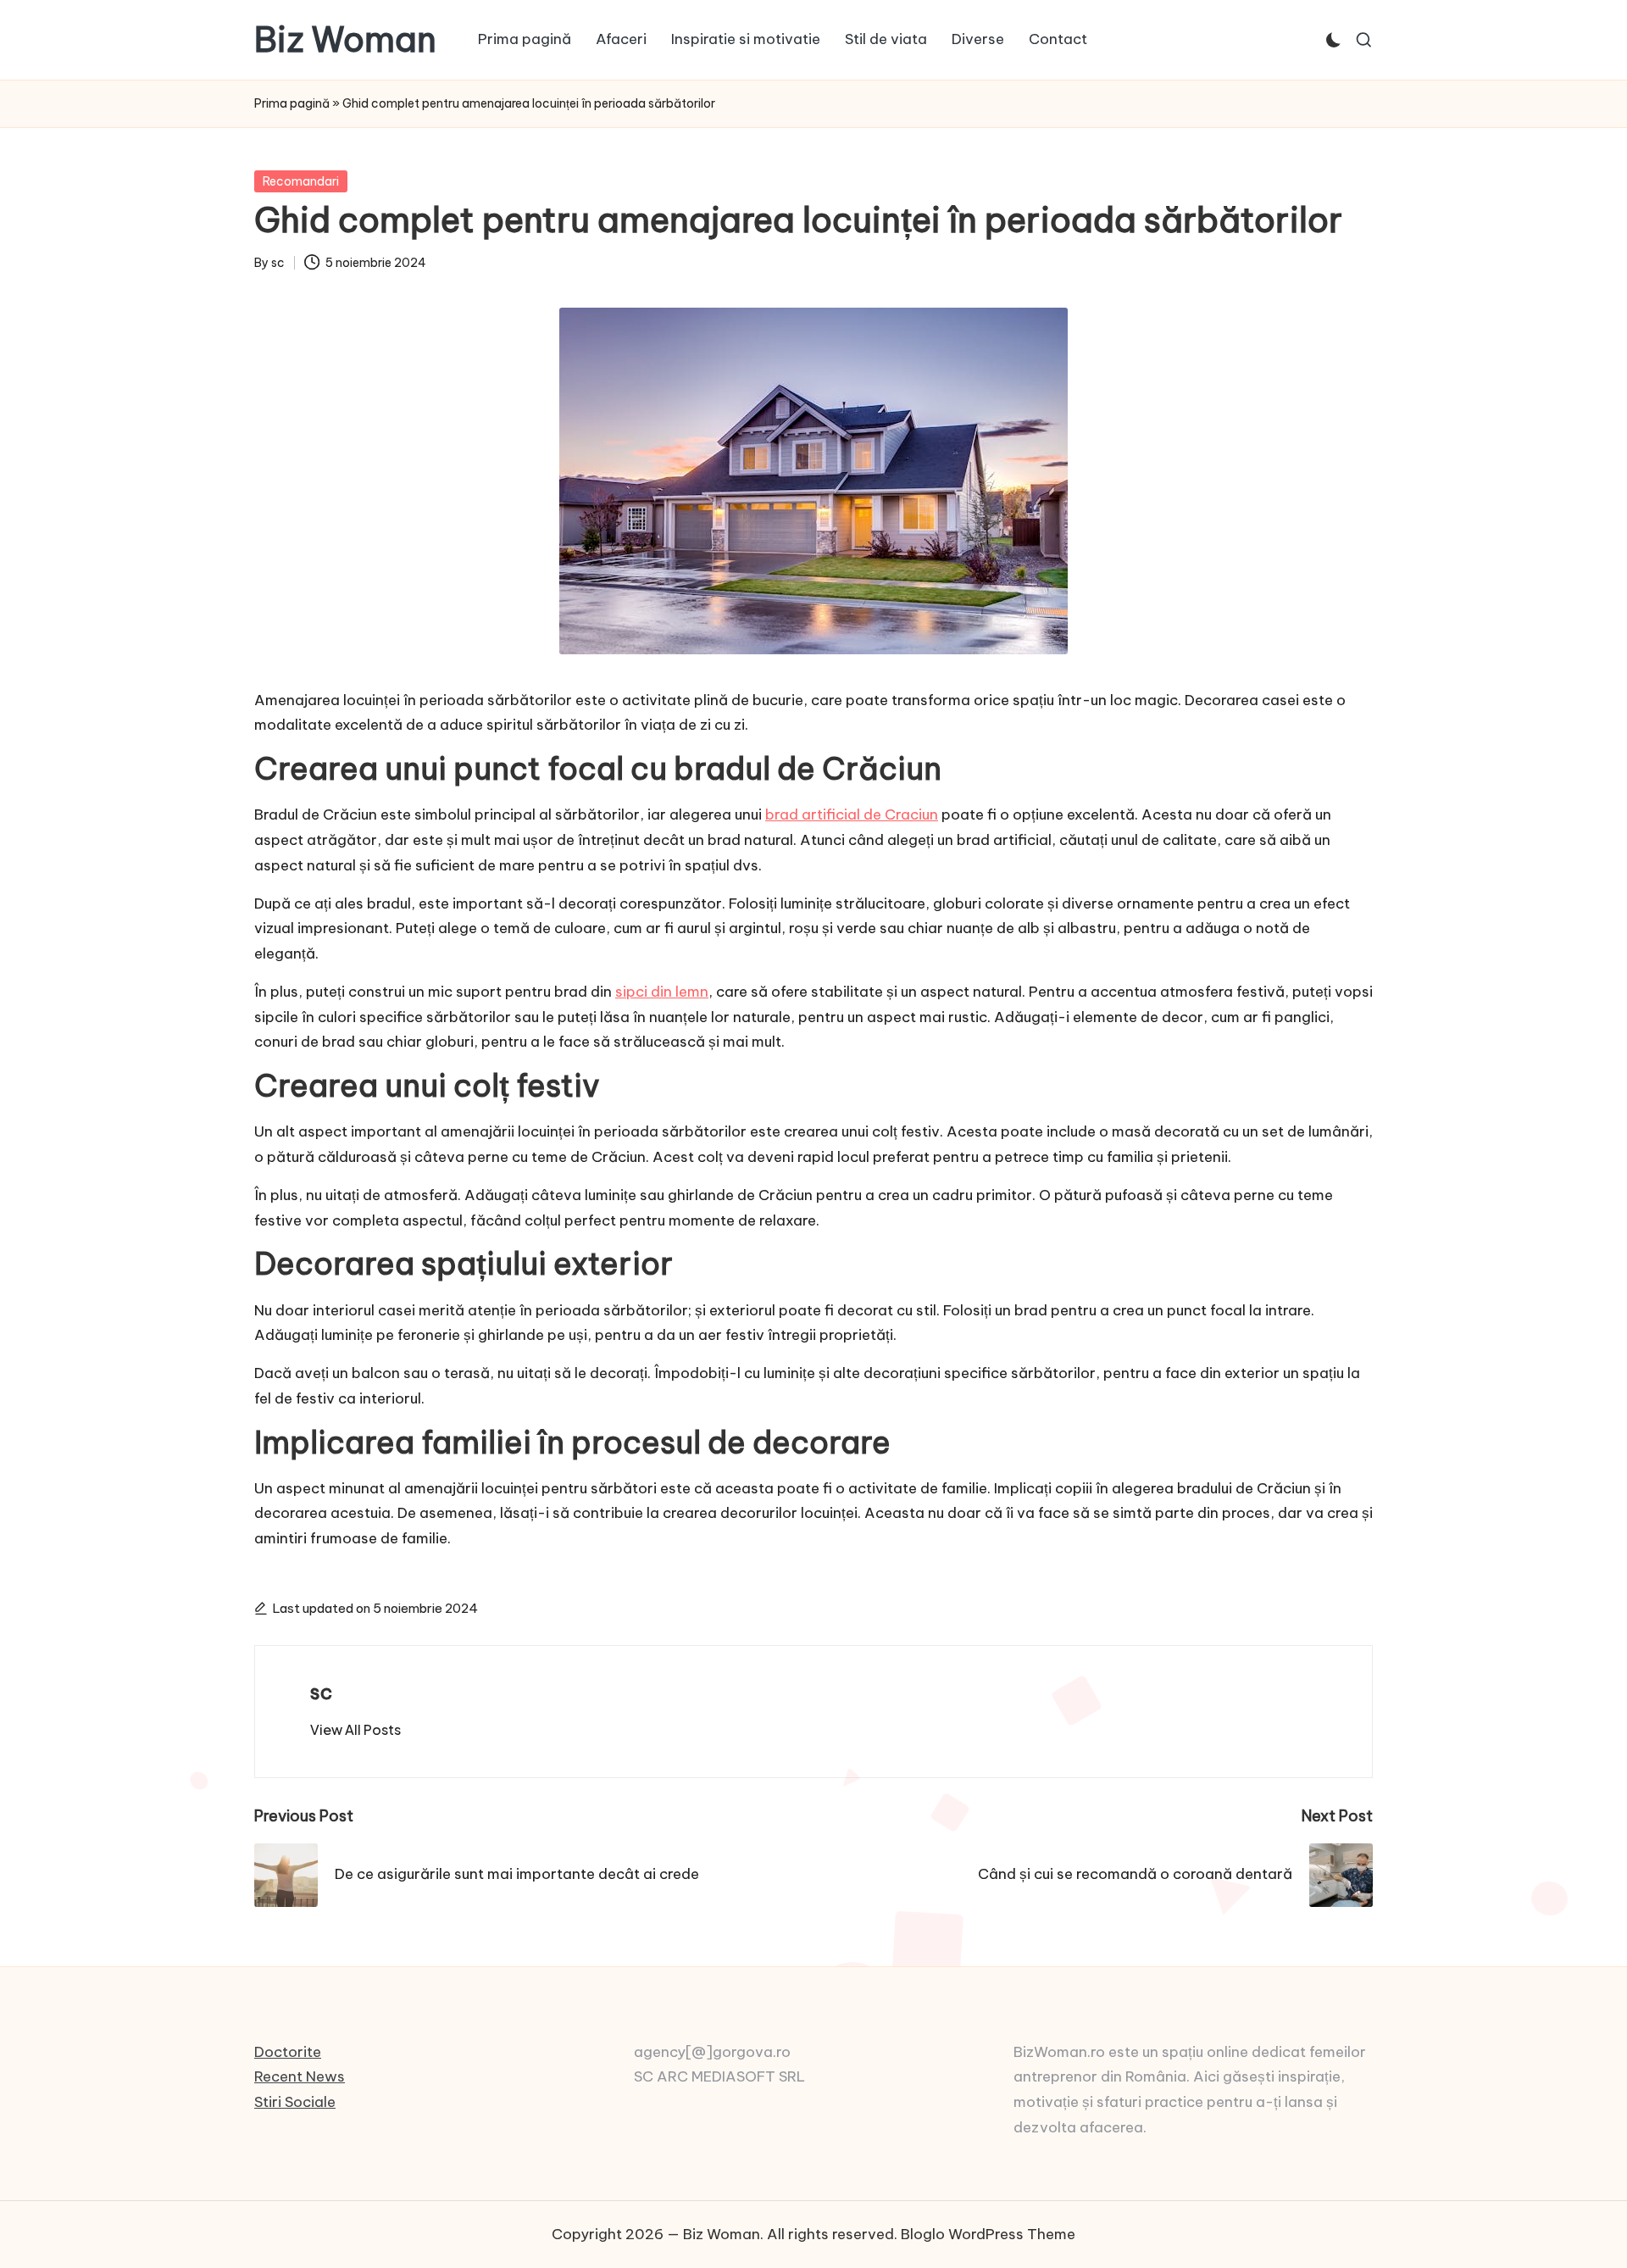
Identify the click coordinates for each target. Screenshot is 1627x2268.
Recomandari (301, 181)
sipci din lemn (662, 992)
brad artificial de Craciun (852, 814)
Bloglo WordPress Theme (988, 2234)
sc (321, 1692)
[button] (355, 1730)
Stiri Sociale (295, 2102)
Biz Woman (345, 40)
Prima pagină (292, 103)
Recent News (300, 2076)
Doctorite (288, 2052)
